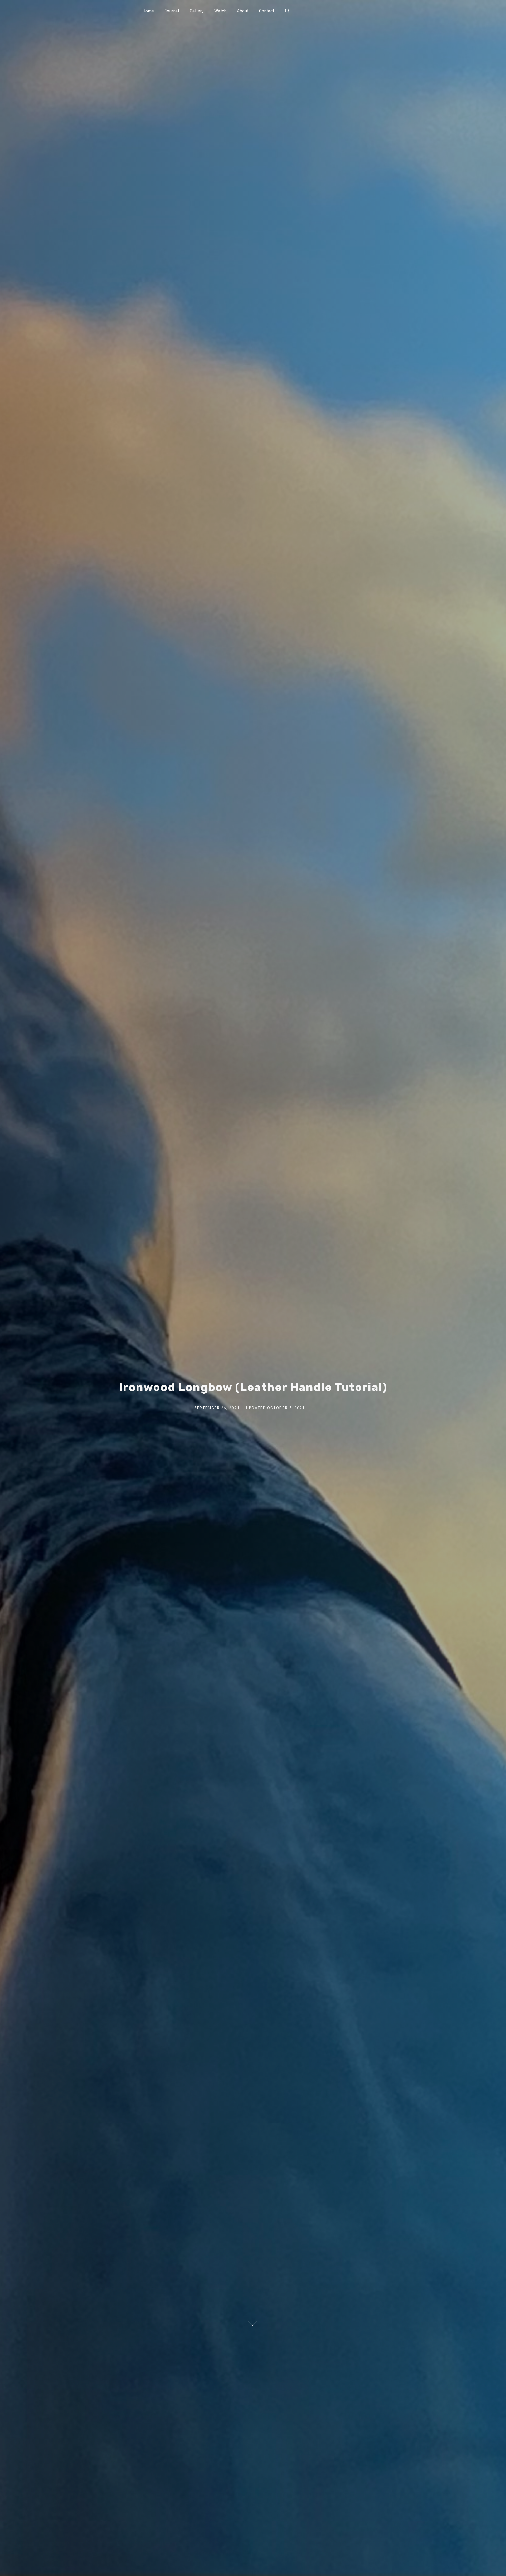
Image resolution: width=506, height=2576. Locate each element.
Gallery (197, 11)
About (243, 11)
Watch (220, 11)
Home (148, 11)
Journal (172, 11)
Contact (267, 11)
